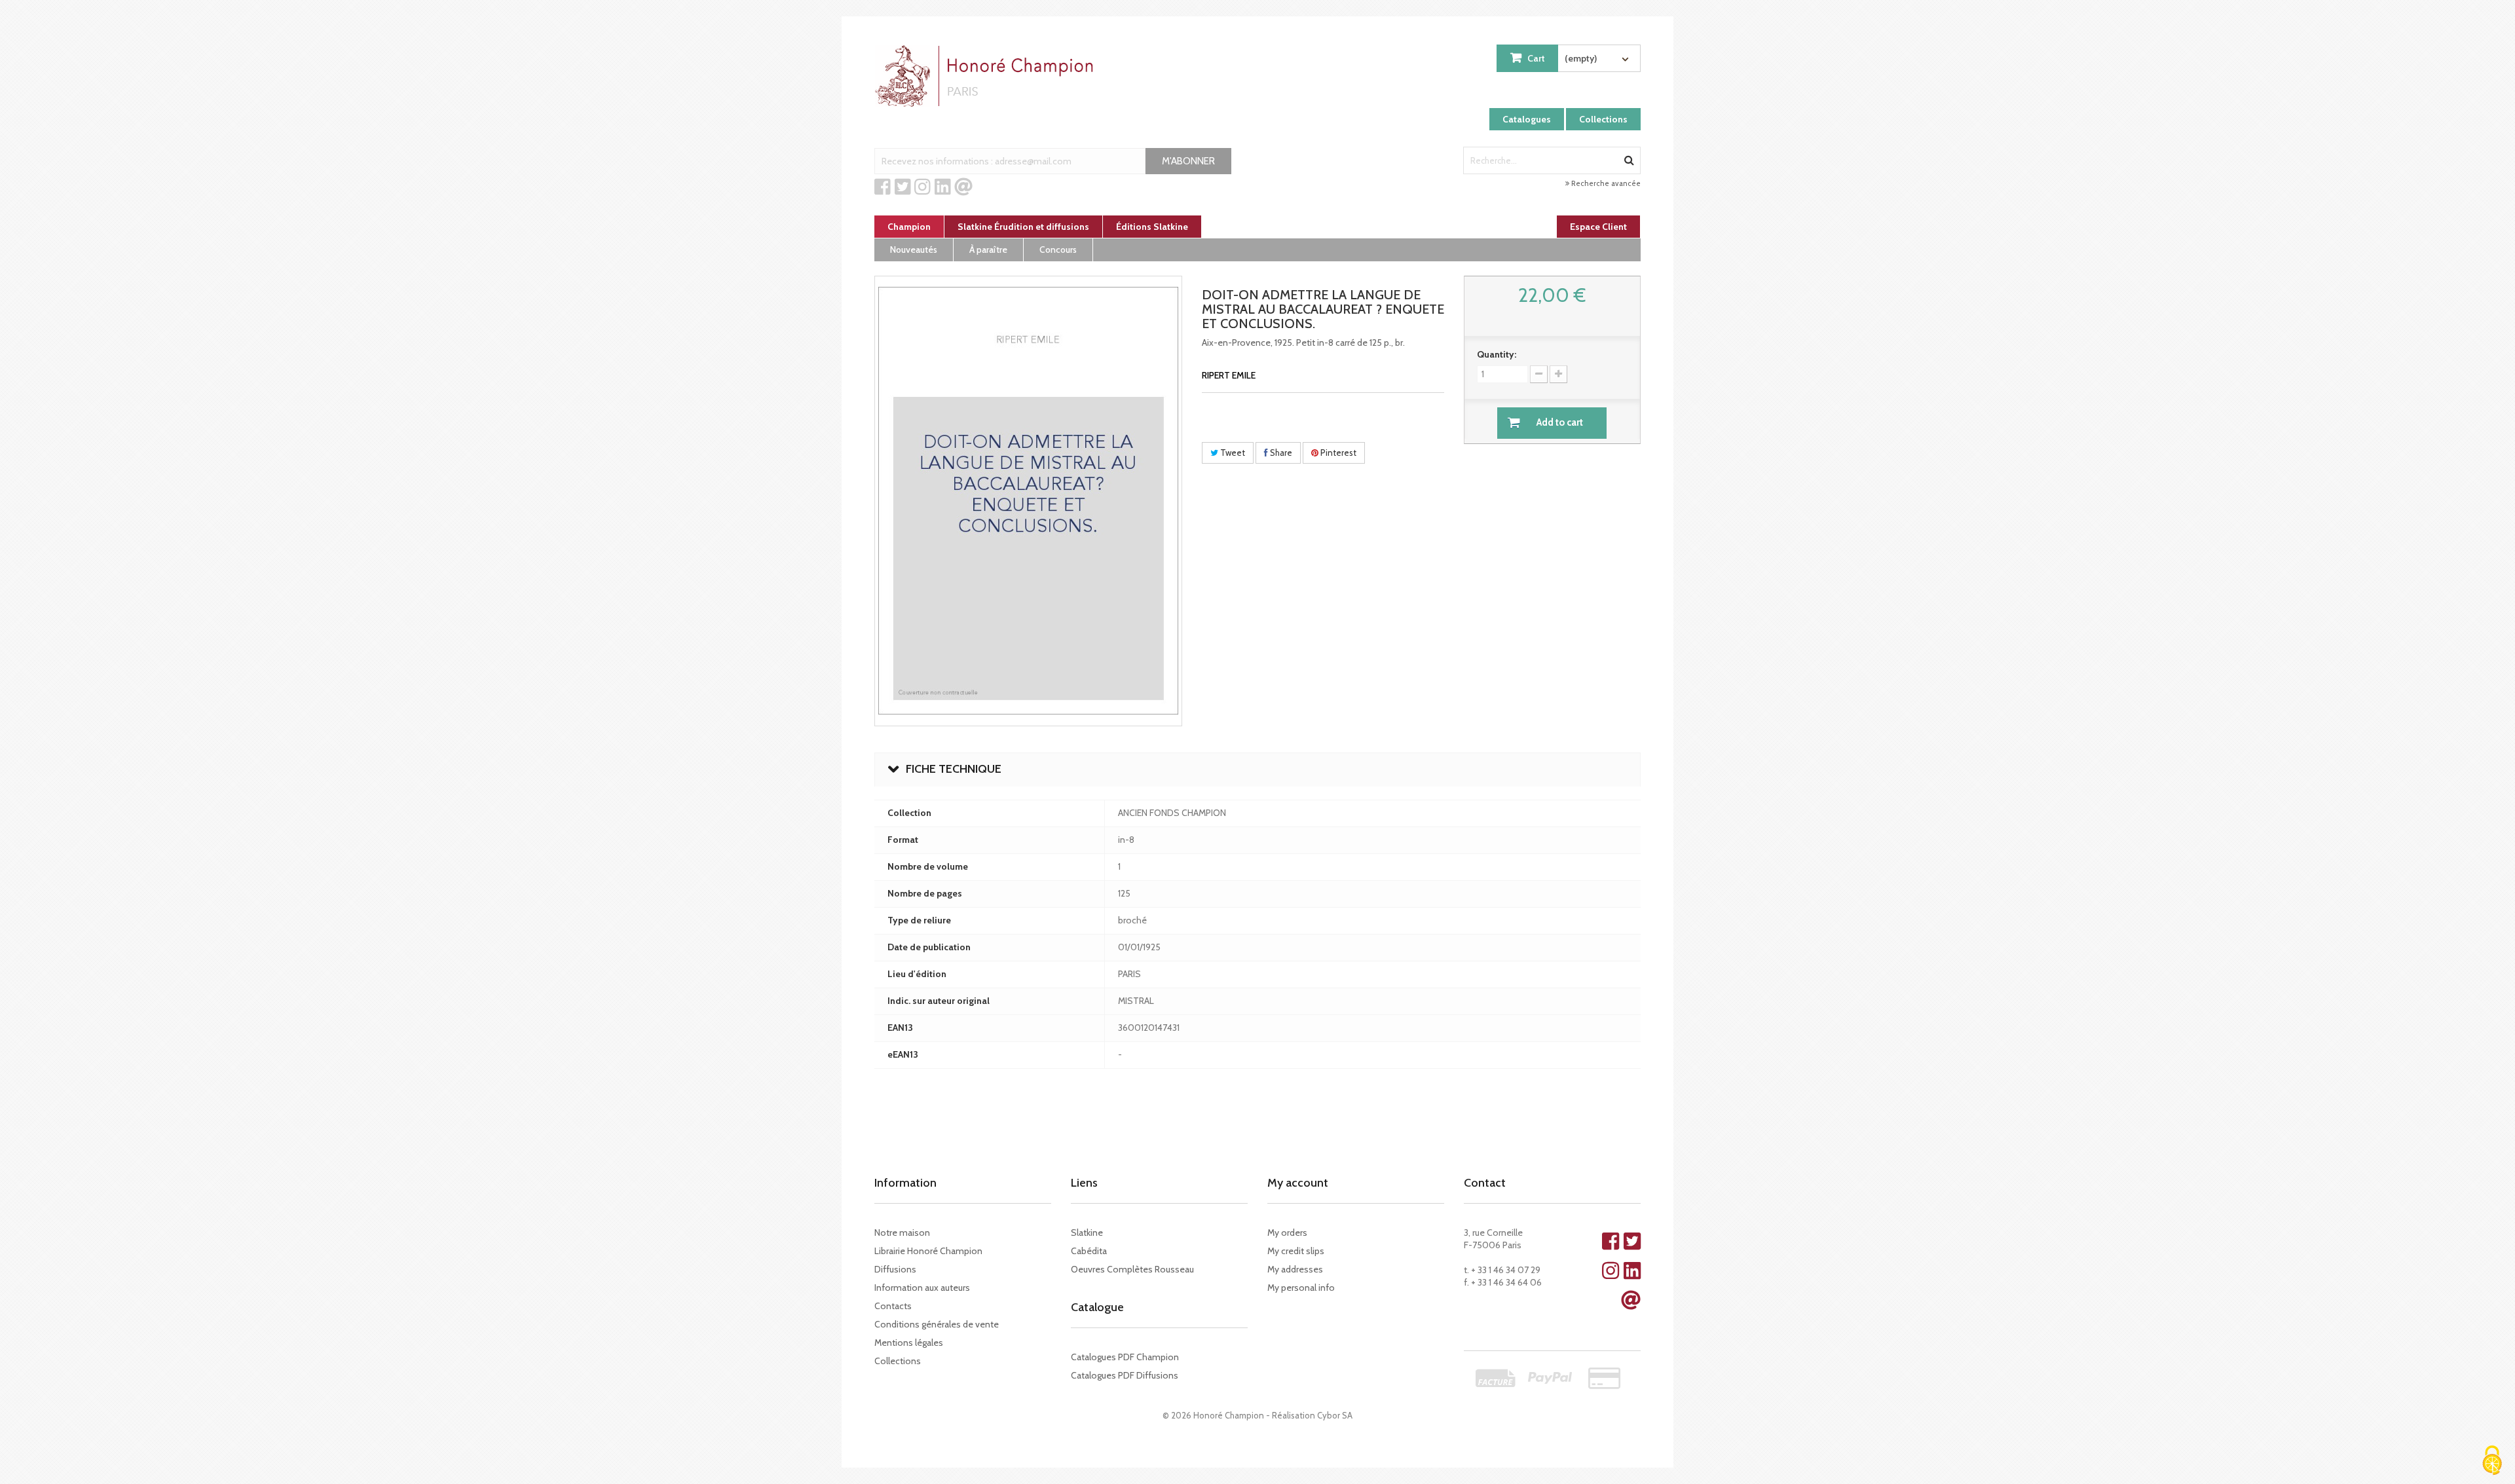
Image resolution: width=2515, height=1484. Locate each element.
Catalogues (1527, 119)
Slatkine (1087, 1233)
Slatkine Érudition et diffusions (1023, 227)
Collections (1603, 119)
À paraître (988, 250)
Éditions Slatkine (1152, 227)
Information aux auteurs (922, 1288)
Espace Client (1598, 227)
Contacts (893, 1306)
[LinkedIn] (943, 187)
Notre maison (902, 1233)
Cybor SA (1335, 1415)
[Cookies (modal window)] (2492, 1461)
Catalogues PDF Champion (1125, 1357)
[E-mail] (963, 187)
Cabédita (1089, 1251)
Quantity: (1497, 354)
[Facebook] (883, 187)
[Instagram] (922, 187)
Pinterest (1337, 453)
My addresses (1295, 1269)
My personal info (1301, 1288)
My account (1298, 1183)
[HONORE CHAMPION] (987, 76)
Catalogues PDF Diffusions (1125, 1375)
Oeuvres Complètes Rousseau (1132, 1269)
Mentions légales (909, 1343)
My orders (1287, 1233)
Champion (909, 227)
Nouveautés (914, 250)
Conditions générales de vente (937, 1324)
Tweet (1232, 453)
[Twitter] (903, 187)
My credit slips (1296, 1251)
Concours (1058, 250)
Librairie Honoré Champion (928, 1251)
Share (1280, 453)
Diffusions (895, 1269)
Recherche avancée (1605, 183)
